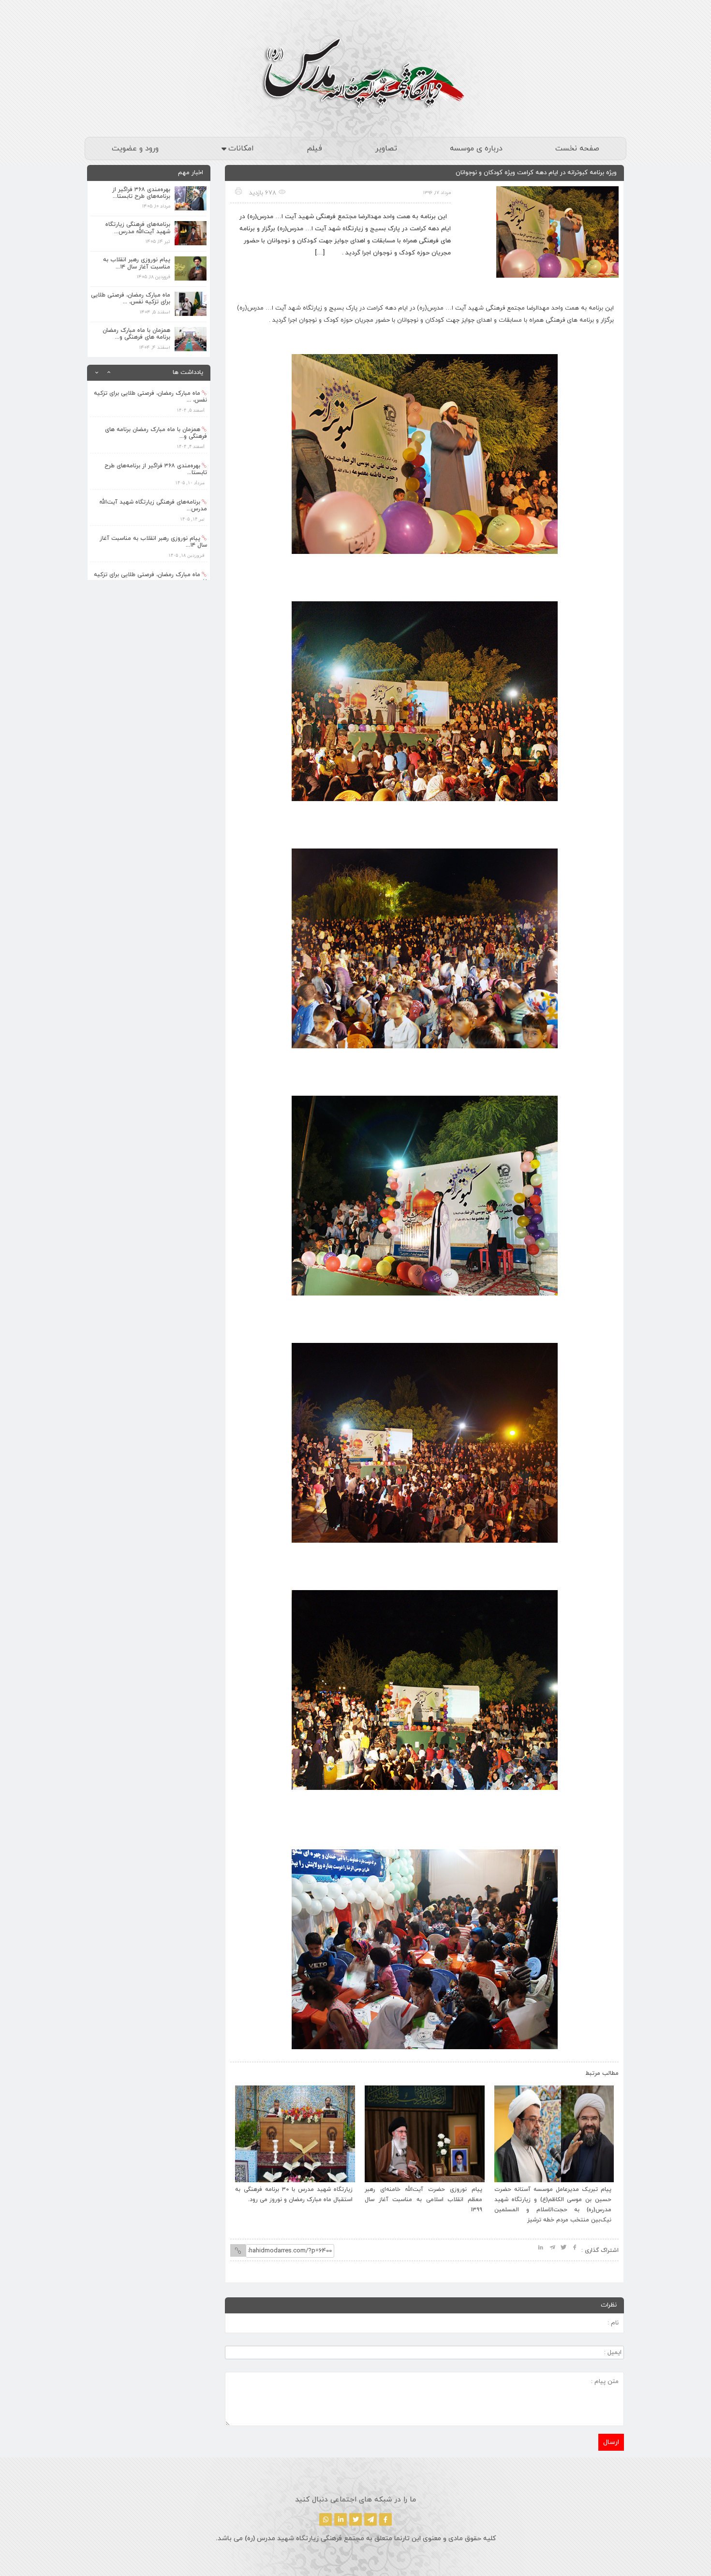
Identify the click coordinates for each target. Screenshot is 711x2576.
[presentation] (248, 2071)
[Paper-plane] (370, 2519)
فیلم (314, 149)
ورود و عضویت (135, 149)
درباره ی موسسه (476, 149)
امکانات (241, 149)
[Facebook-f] (385, 2519)
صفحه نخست (577, 149)
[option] (149, 399)
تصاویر (386, 149)
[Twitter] (355, 2519)
